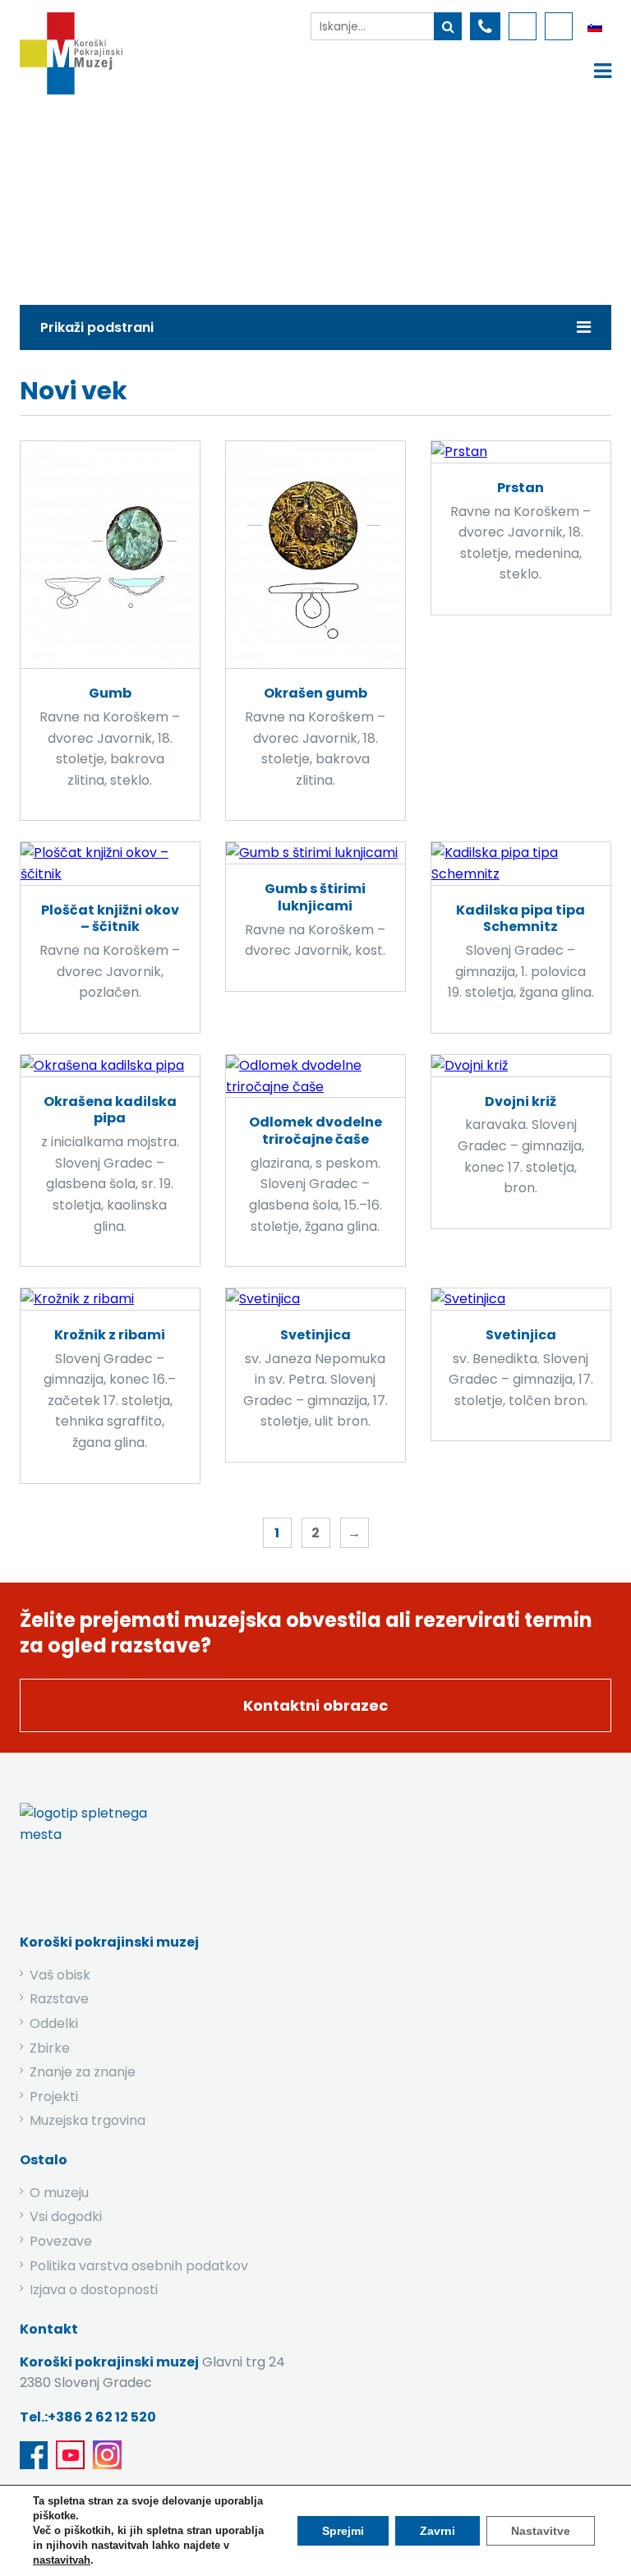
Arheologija (345, 195)
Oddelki (54, 2023)
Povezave (61, 2241)
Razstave (59, 1999)
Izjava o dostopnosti (94, 2290)
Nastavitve (541, 2531)
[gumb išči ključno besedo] (448, 26)
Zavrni (438, 2531)
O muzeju (59, 2193)
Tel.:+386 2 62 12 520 (88, 2417)
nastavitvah (62, 2560)
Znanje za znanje (83, 2072)
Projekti (54, 2097)
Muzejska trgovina (88, 2120)
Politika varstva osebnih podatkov (139, 2266)
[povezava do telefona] (485, 26)
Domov (186, 195)
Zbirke (259, 195)
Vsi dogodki (66, 2217)
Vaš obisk (60, 1975)
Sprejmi (343, 2531)
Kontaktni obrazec (315, 1705)
